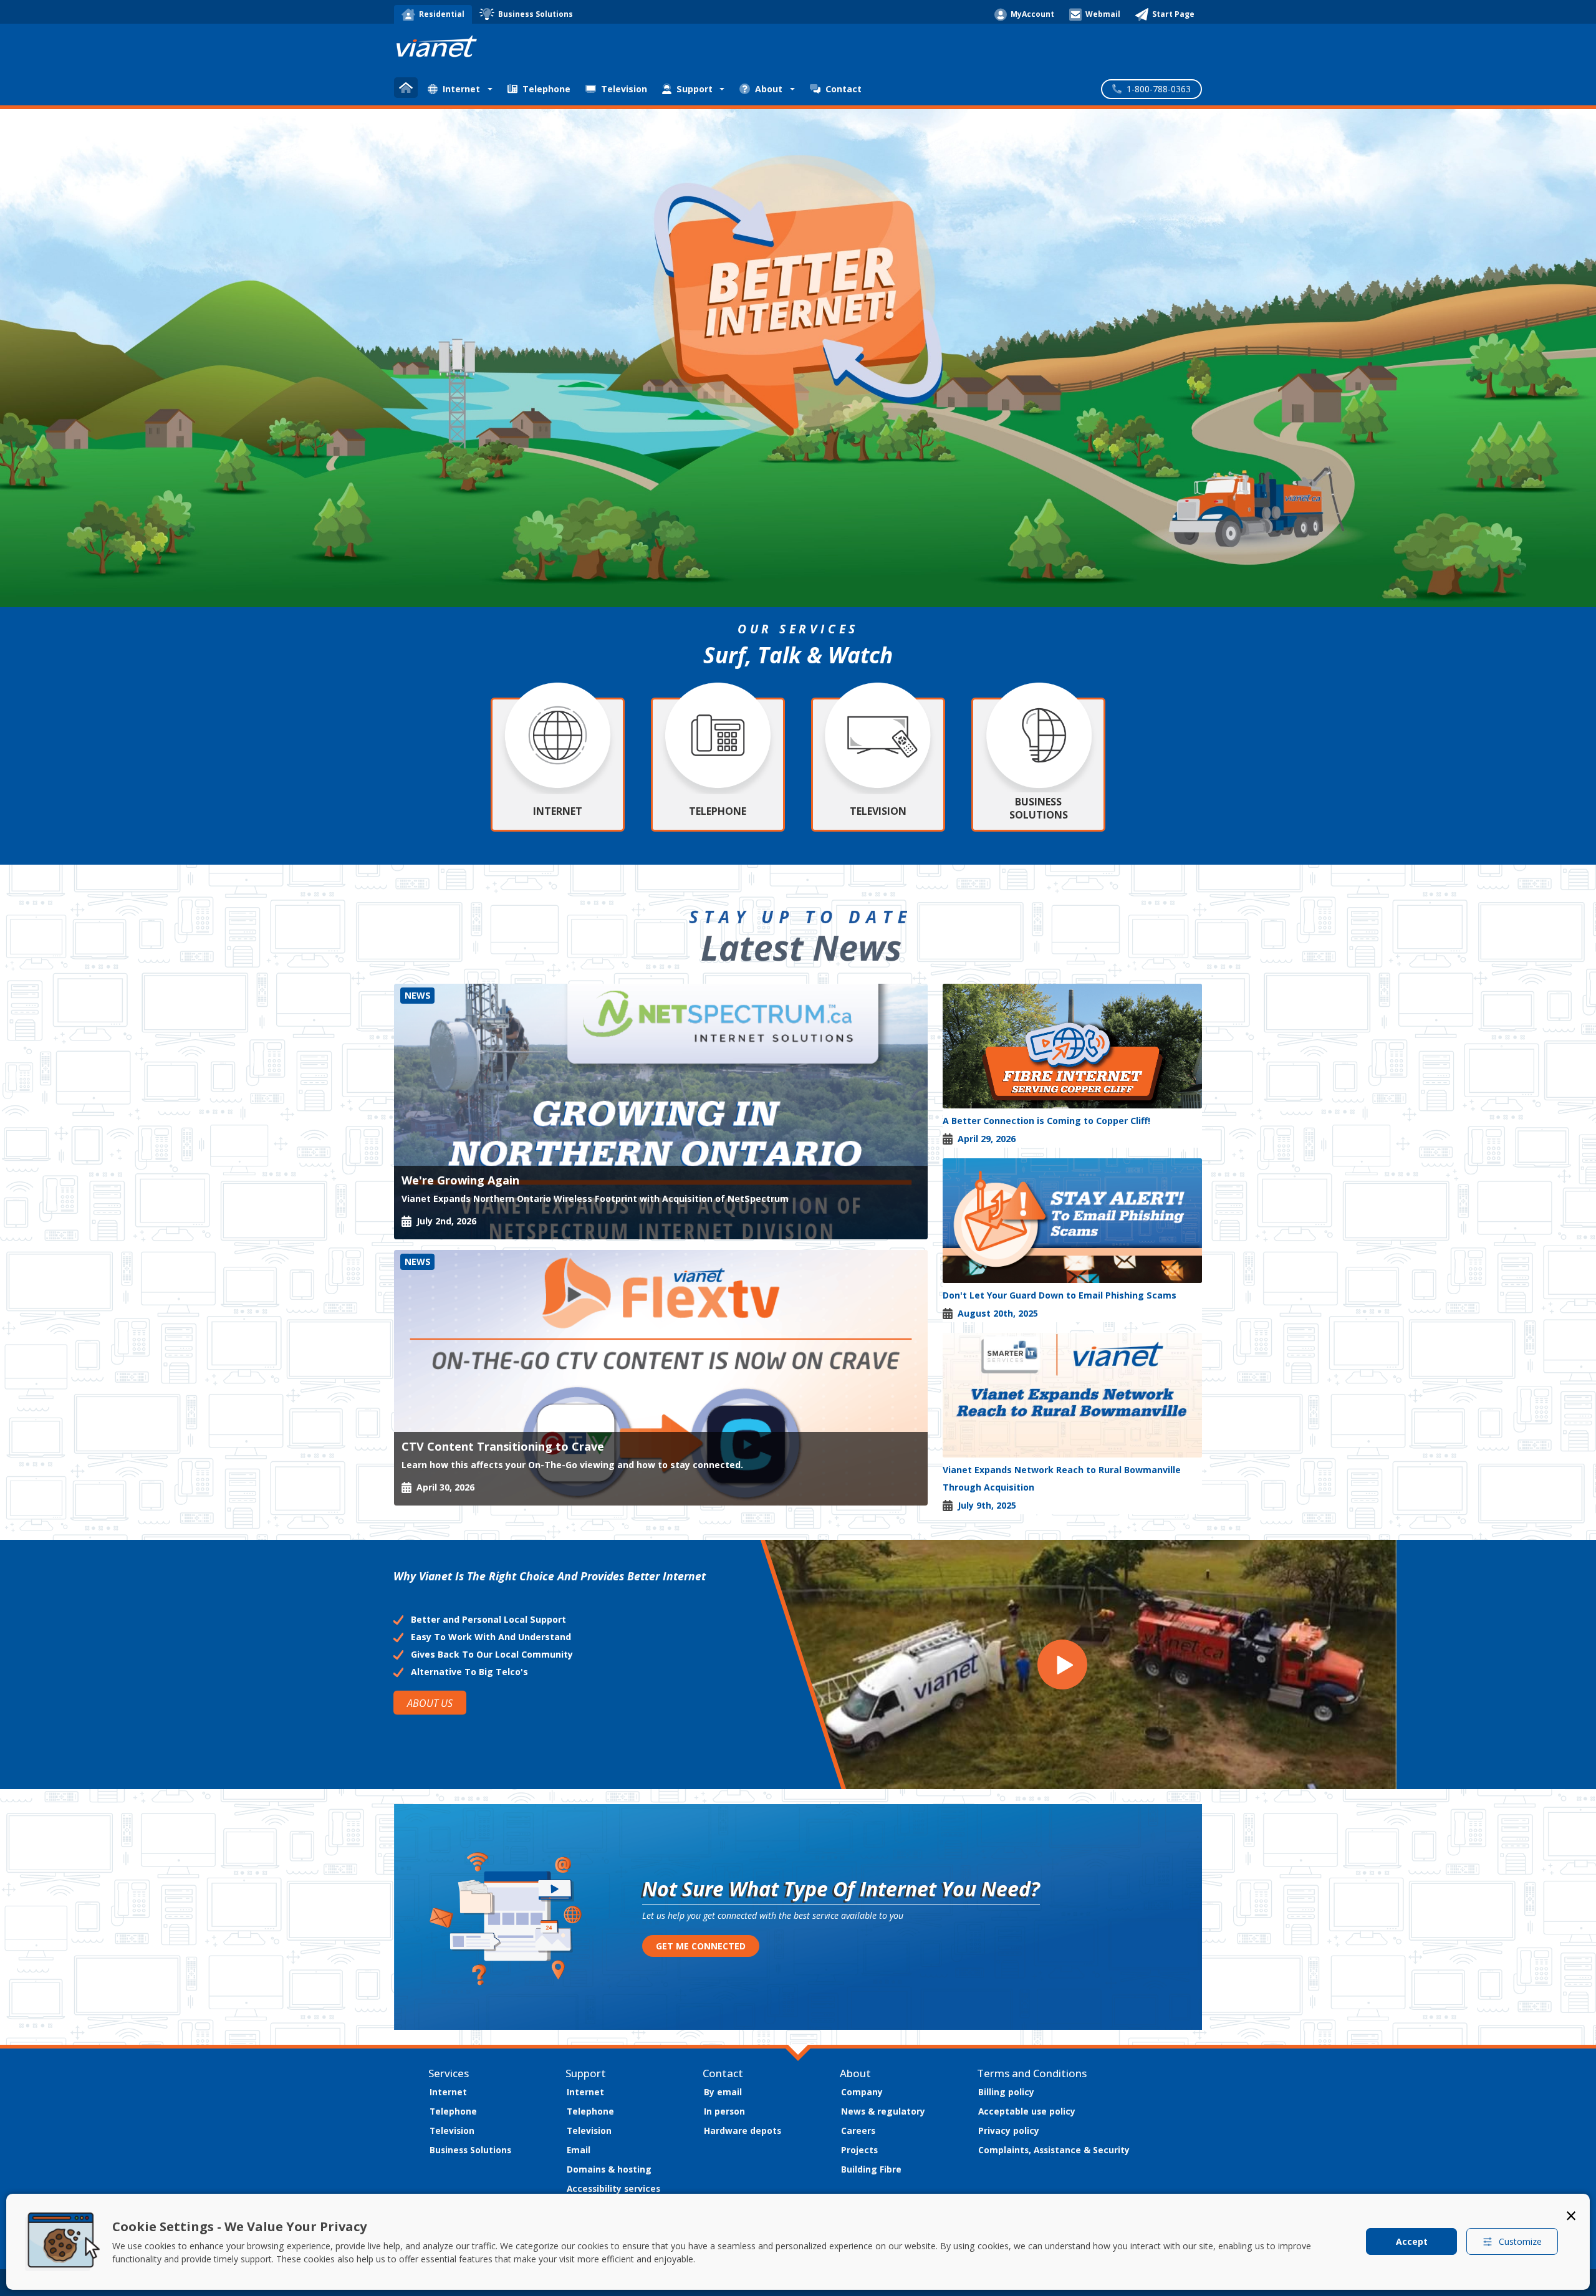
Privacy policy (1009, 2130)
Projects (859, 2150)
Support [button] (695, 89)
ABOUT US (430, 1703)
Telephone (546, 89)
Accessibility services (613, 2188)
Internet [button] (461, 89)
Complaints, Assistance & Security (1054, 2150)
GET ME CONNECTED (701, 1946)
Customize (1520, 2241)
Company (862, 2092)
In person (724, 2111)
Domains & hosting (609, 2169)
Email (579, 2150)
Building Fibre (871, 2169)
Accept (1412, 2241)
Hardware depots (743, 2130)
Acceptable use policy (1027, 2111)
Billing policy (1006, 2092)
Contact (844, 89)
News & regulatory (883, 2111)
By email (723, 2092)
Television (624, 89)
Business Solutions (470, 2150)
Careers (858, 2130)
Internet (448, 2092)
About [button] (769, 89)
